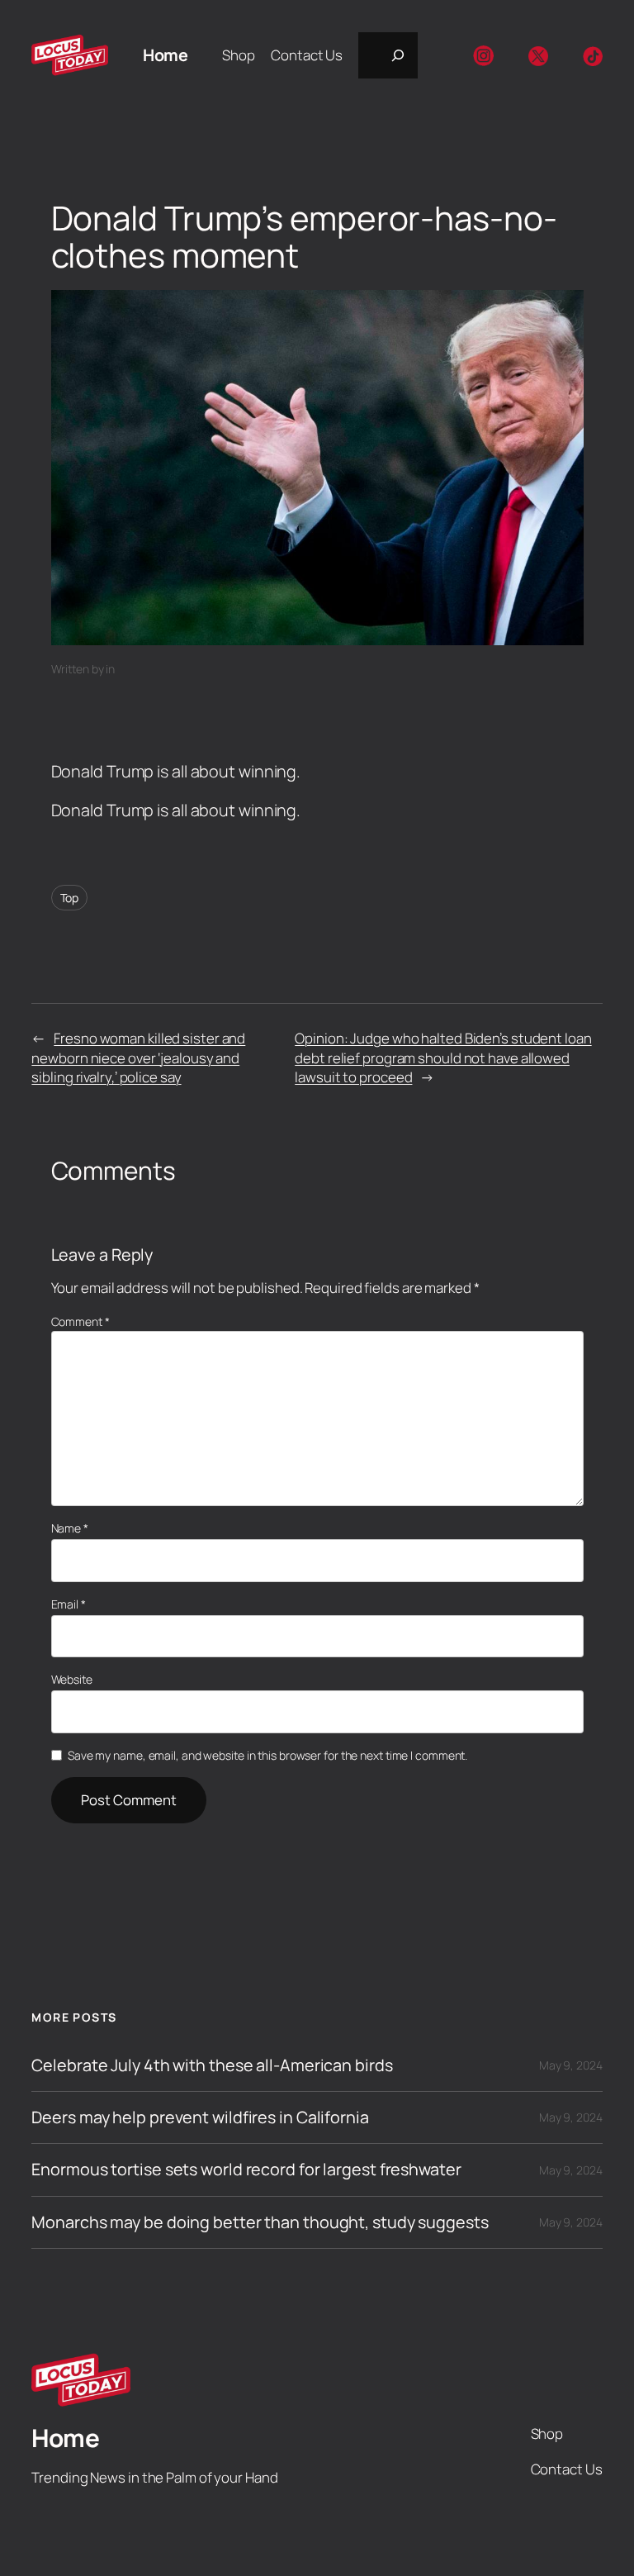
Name (70, 1528)
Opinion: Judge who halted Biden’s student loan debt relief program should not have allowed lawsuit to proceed (443, 1057)
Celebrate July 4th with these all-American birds (212, 2065)
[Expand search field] (388, 55)
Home (165, 55)
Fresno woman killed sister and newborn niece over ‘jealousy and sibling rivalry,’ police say (138, 1057)
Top (70, 898)
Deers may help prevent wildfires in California (200, 2117)
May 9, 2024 (571, 2065)
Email (69, 1604)
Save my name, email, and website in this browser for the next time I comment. (267, 1755)
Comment (80, 1321)
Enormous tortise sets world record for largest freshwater (246, 2170)
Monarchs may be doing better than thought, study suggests (260, 2222)
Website (72, 1679)
